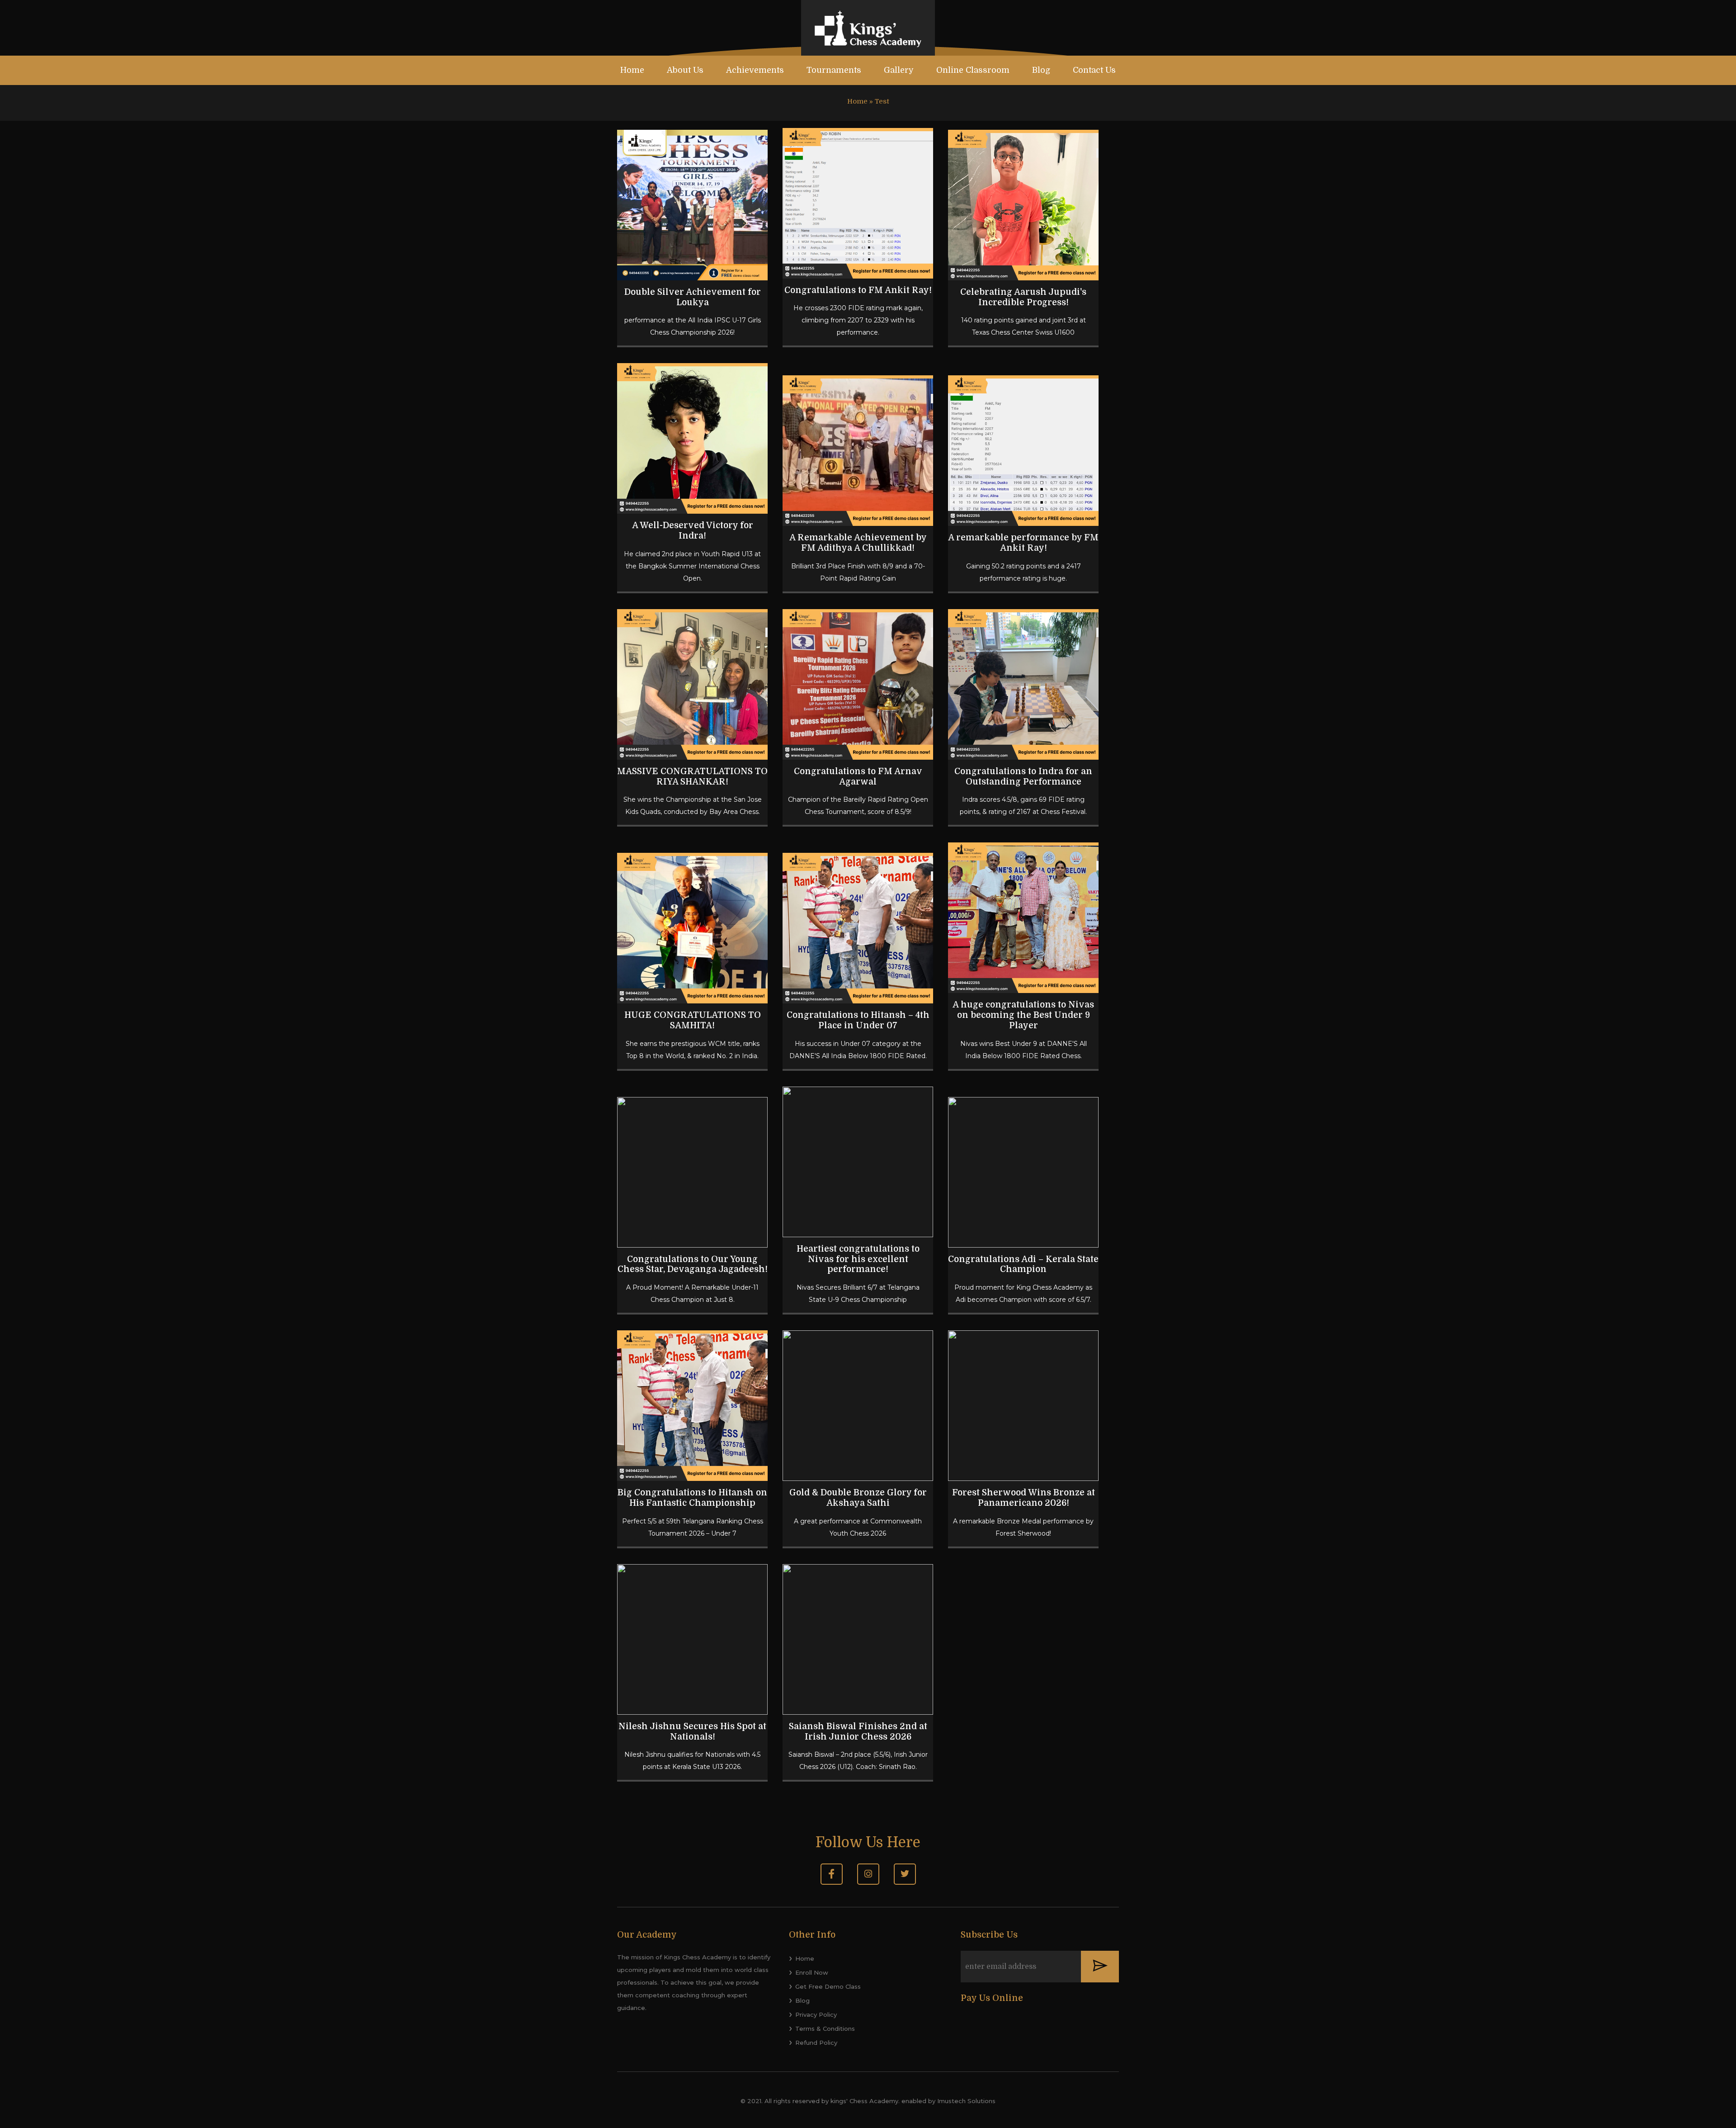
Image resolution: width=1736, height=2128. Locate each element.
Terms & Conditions (825, 2029)
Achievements (755, 70)
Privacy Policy (816, 2015)
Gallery (899, 70)
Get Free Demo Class (828, 1986)
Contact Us (1094, 70)
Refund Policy (816, 2043)
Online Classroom (973, 70)
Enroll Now (812, 1972)
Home (632, 70)
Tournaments (834, 70)
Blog (1041, 70)
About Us (685, 70)
